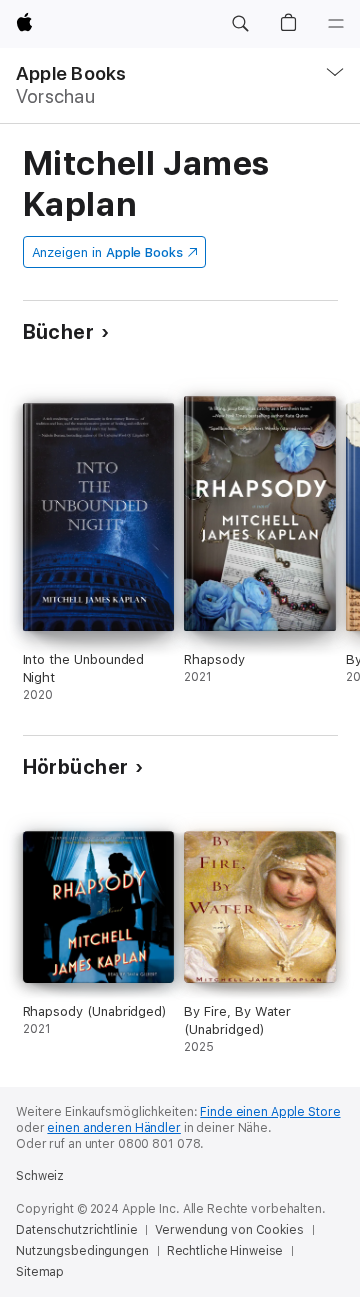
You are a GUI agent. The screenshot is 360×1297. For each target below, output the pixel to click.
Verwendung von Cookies (229, 1230)
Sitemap (40, 1272)
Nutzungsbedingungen (82, 1251)
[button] (240, 24)
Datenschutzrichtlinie (76, 1230)
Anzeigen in (108, 252)
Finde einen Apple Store (270, 1112)
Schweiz (40, 1176)
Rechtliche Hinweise (225, 1251)
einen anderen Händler (113, 1128)
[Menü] (336, 24)
